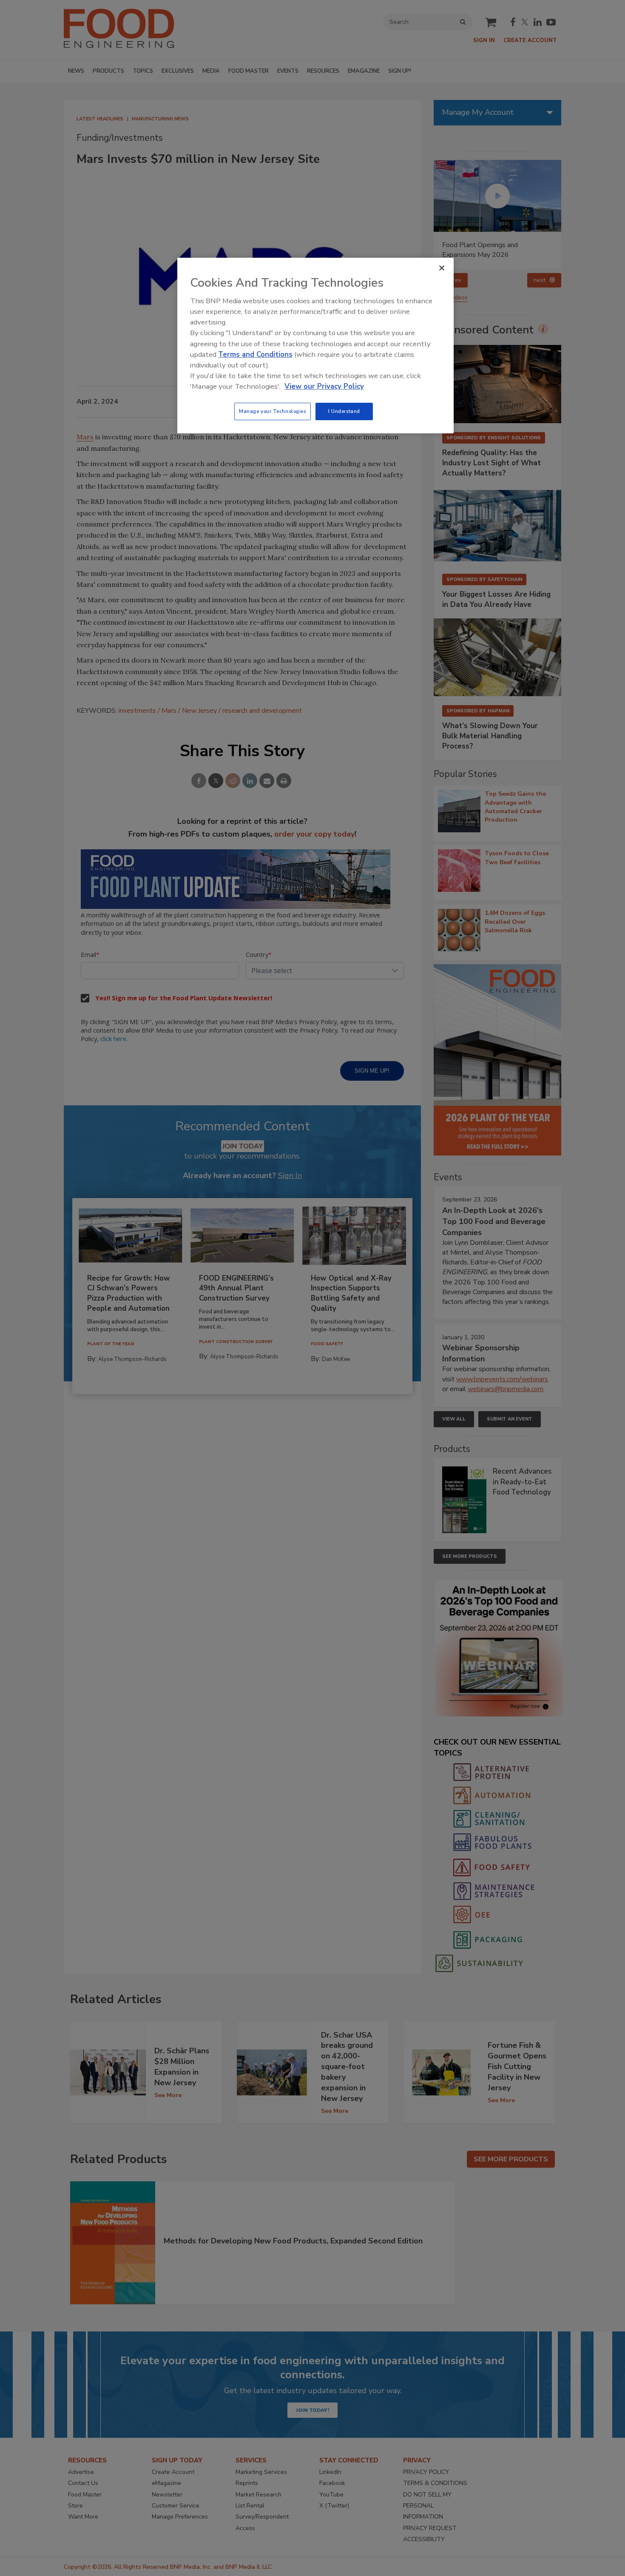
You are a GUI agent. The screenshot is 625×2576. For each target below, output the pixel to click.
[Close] (442, 268)
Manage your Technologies (273, 411)
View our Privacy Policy (324, 386)
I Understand (344, 411)
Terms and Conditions (255, 354)
